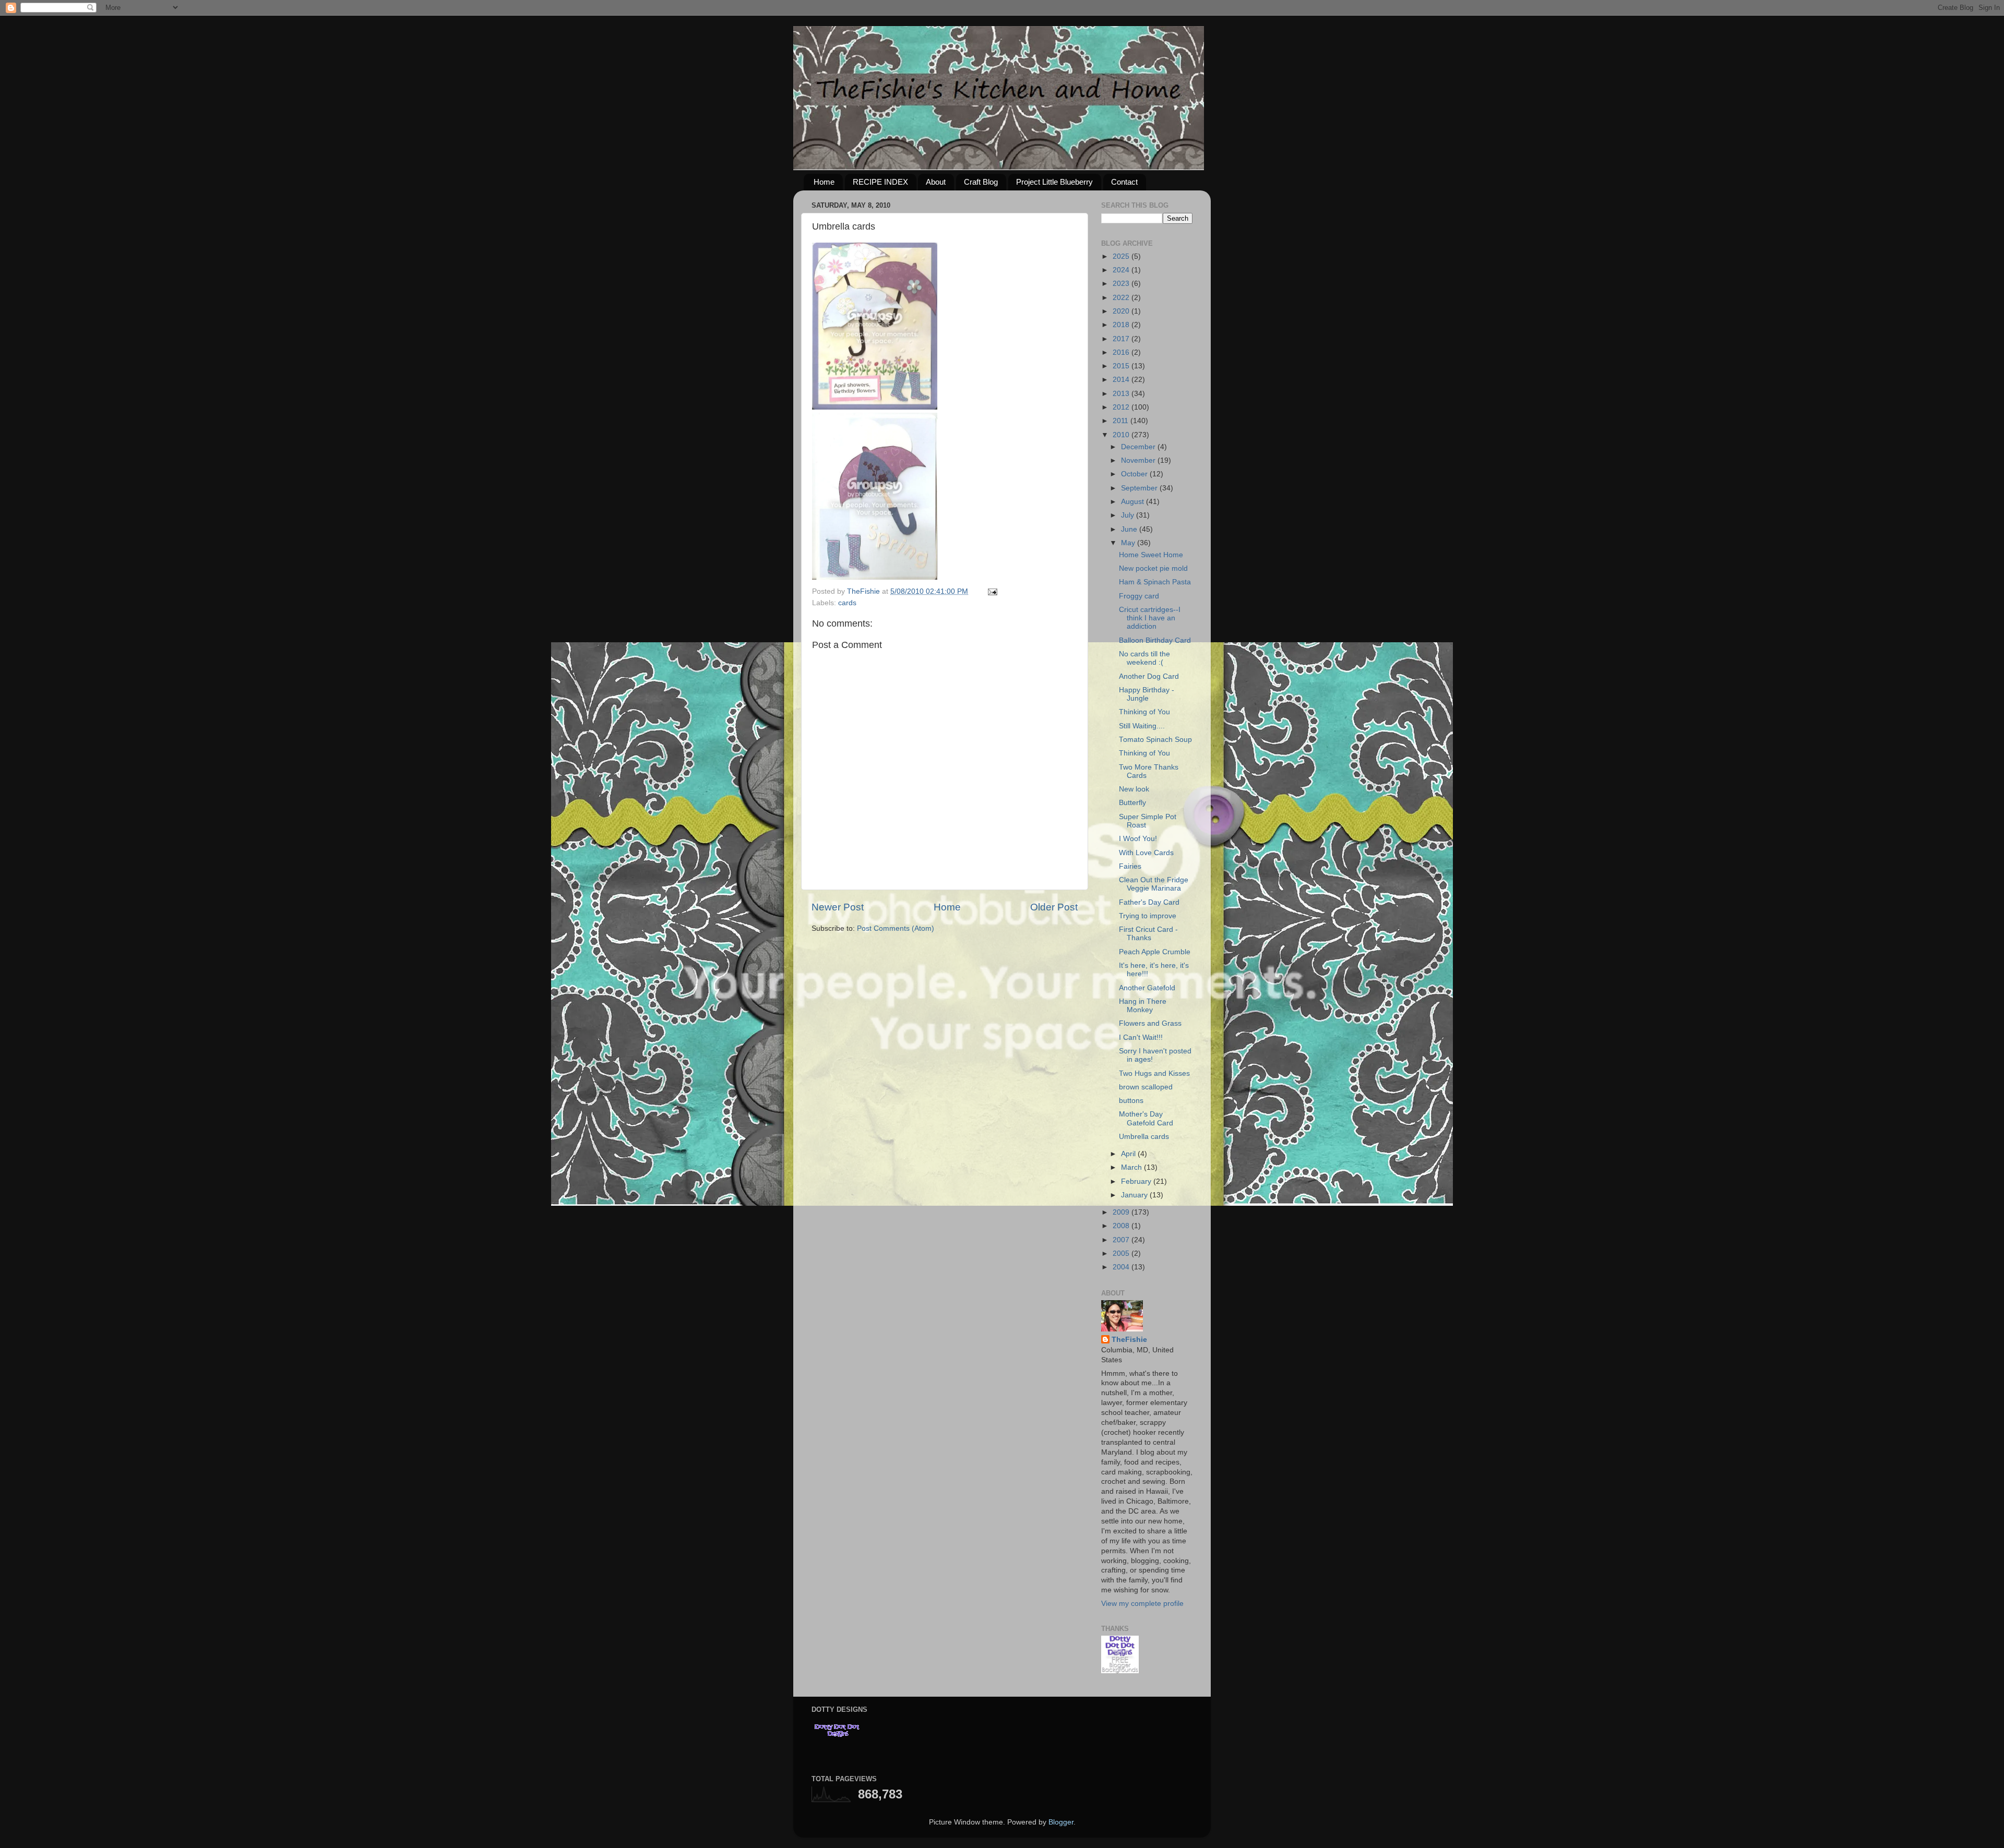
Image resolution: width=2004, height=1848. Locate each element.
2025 (1122, 256)
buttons (1131, 1101)
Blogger (1061, 1822)
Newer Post (838, 907)
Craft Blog (981, 182)
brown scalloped (1146, 1087)
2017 (1122, 339)
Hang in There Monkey (1143, 1006)
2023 (1122, 284)
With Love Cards (1146, 853)
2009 (1122, 1212)
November (1139, 460)
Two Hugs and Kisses (1154, 1073)
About (936, 182)
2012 (1122, 407)
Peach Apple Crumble (1155, 952)
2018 (1122, 325)
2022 (1122, 298)
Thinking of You (1144, 712)
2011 (1122, 421)
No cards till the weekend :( (1144, 658)
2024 (1122, 270)
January (1135, 1195)
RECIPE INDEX (880, 182)
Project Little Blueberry (1054, 182)
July (1129, 515)
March (1132, 1167)
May (1129, 543)
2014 (1122, 380)
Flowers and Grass (1150, 1023)
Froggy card (1139, 596)
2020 (1122, 311)
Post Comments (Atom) (896, 928)
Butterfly (1132, 803)
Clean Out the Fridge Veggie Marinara (1154, 884)
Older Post (1054, 907)
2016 (1122, 352)
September (1140, 488)
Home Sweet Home (1151, 555)
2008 (1122, 1226)
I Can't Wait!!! (1141, 1037)
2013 (1122, 394)
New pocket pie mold (1153, 568)
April (1129, 1154)
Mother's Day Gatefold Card (1146, 1118)
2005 (1122, 1253)
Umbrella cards (1144, 1137)
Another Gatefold (1147, 988)
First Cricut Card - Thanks (1148, 934)
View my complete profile (1142, 1604)
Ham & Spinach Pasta (1155, 582)
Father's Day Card (1149, 902)
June (1130, 529)
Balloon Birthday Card (1155, 640)
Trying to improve (1148, 916)
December (1139, 447)
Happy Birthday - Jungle (1147, 694)
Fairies (1130, 866)
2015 (1122, 366)
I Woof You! (1138, 839)
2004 (1122, 1267)
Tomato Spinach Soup (1155, 740)
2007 (1122, 1240)
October (1135, 474)
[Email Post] (992, 591)
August (1134, 502)
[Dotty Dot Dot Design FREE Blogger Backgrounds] (1120, 1671)
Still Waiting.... (1142, 726)
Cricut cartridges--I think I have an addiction (1150, 618)
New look (1134, 789)
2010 (1122, 435)
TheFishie (1129, 1340)
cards (847, 603)
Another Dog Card (1149, 676)
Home (824, 182)
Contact (1124, 182)
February (1137, 1181)
